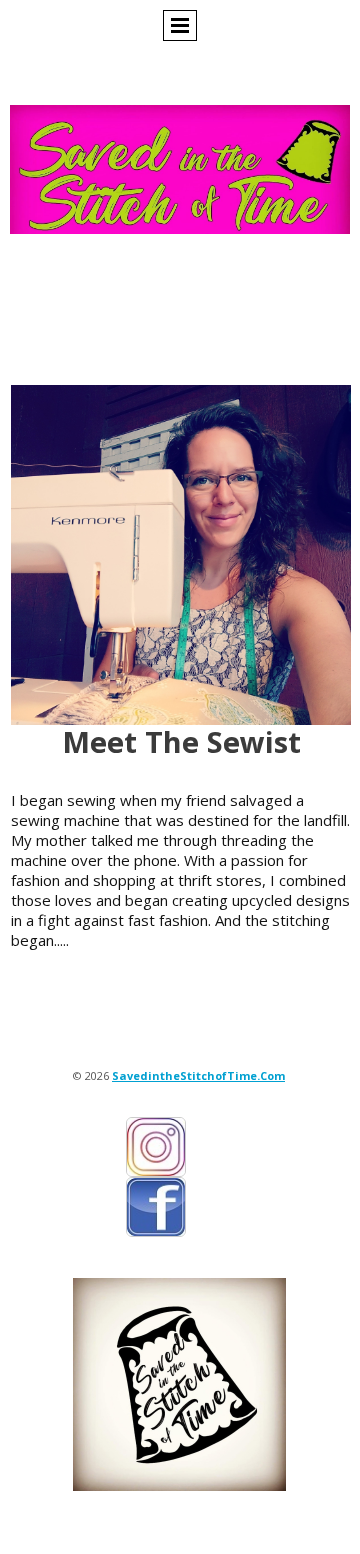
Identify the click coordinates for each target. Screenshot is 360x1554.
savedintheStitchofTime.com (198, 1075)
